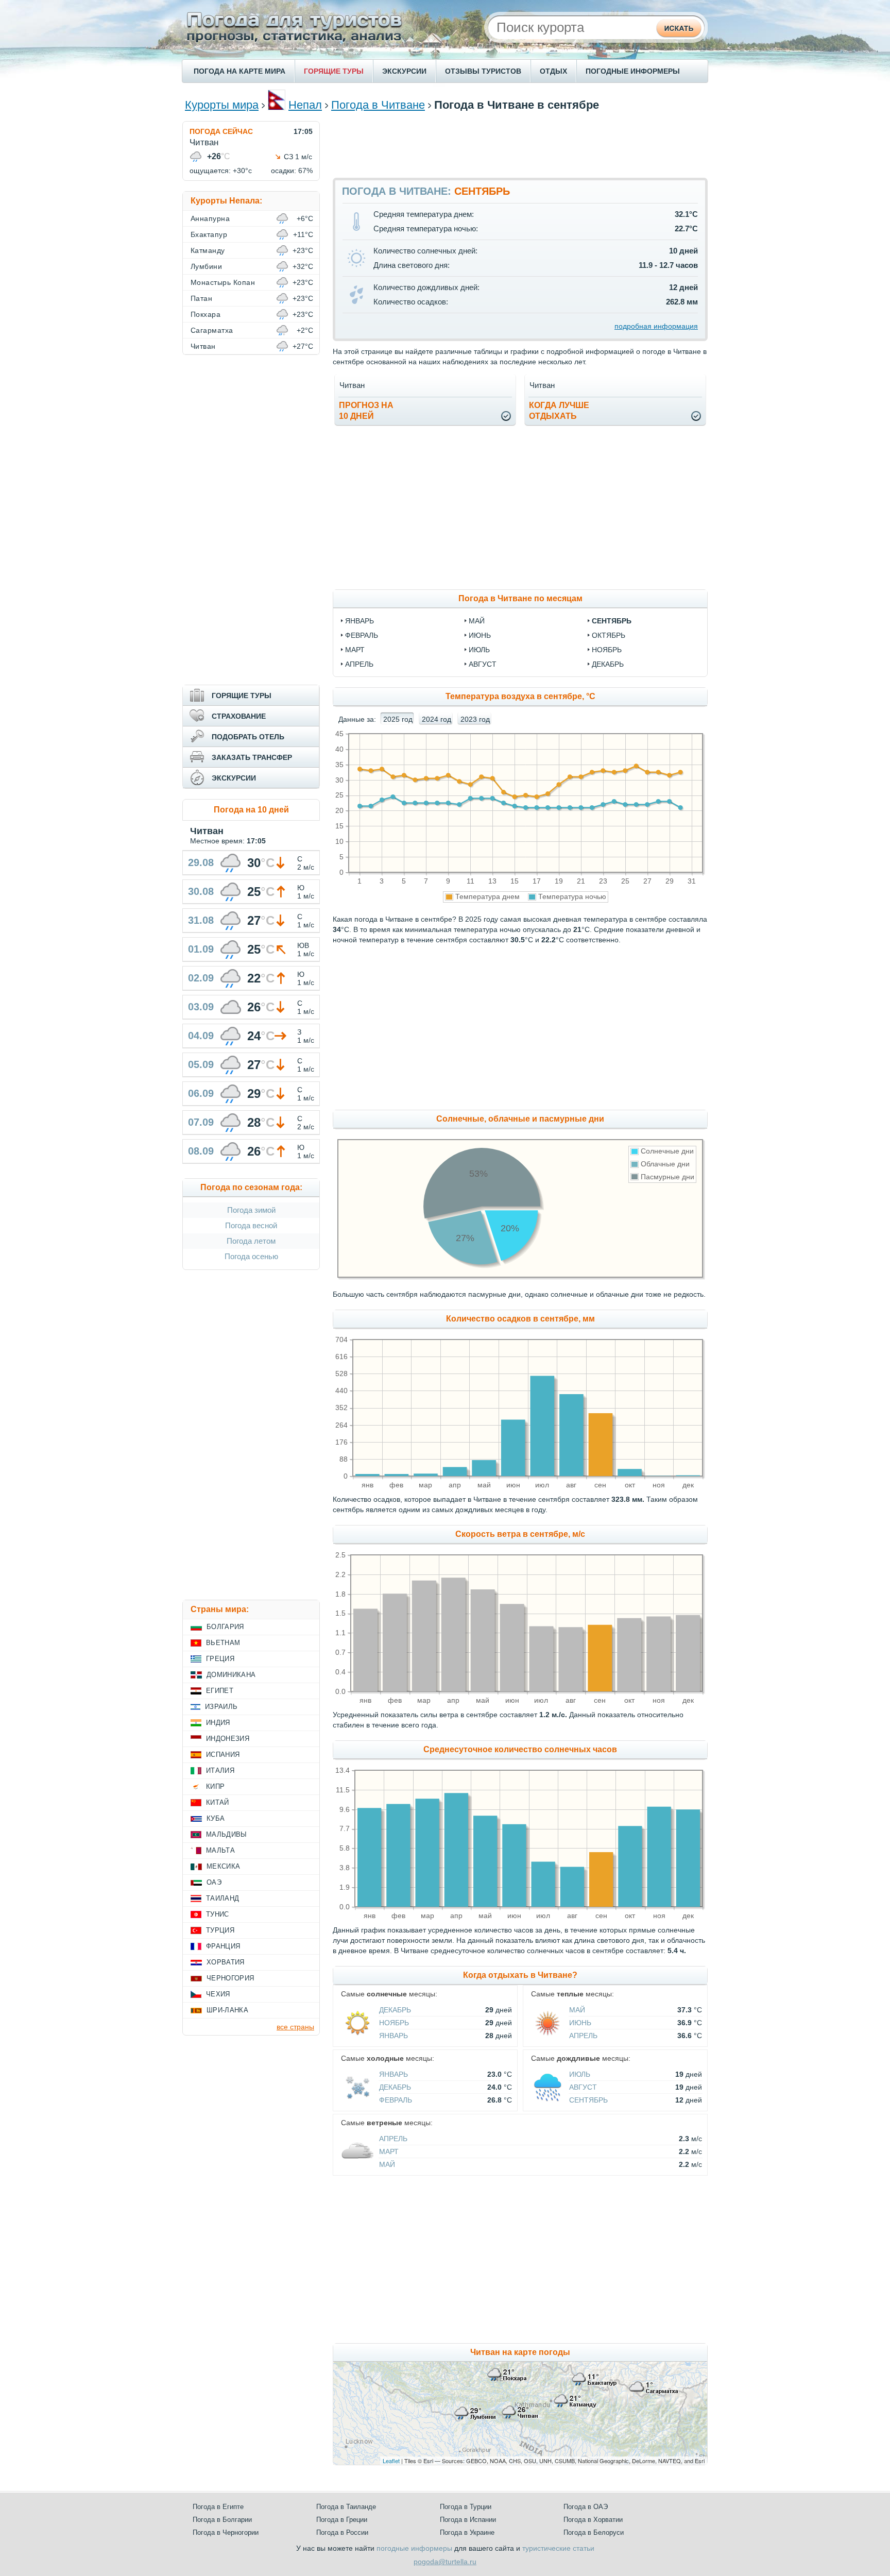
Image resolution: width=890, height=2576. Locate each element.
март (355, 650)
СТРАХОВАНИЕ (239, 716)
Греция (220, 1659)
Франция (223, 1946)
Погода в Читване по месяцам (520, 598)
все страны (295, 2027)
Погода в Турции (466, 2507)
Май (577, 2010)
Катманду (208, 250)
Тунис (218, 1914)
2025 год (398, 719)
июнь (480, 635)
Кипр (215, 1786)
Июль (580, 2074)
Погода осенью (251, 1256)
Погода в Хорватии (593, 2520)
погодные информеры (414, 2548)
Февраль (396, 2100)
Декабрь (395, 2010)
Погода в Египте (218, 2507)
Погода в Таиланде (346, 2507)
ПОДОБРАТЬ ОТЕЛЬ (248, 737)
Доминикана (231, 1675)
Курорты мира (222, 105)
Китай (218, 1802)
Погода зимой (251, 1210)
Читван (203, 346)
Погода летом (251, 1241)
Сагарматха (212, 330)
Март (389, 2151)
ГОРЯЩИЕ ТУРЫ (334, 71)
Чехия (218, 1994)
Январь (393, 2036)
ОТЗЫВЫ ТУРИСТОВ (483, 71)
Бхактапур (209, 234)
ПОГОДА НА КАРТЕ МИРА (239, 71)
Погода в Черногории (226, 2532)
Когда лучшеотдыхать (559, 411)
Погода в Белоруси (594, 2532)
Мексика (223, 1866)
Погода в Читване (378, 105)
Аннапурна (210, 218)
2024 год (437, 719)
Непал (305, 105)
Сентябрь (588, 2100)
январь (360, 621)
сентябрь (612, 621)
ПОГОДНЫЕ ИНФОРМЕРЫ (633, 71)
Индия (218, 1723)
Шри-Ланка (227, 2010)
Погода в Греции (342, 2520)
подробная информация (656, 326)
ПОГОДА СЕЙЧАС (221, 131)
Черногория (230, 1978)
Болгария (225, 1627)
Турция (220, 1930)
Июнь (580, 2023)
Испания (223, 1755)
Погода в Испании (468, 2520)
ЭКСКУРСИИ (404, 71)
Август (583, 2087)
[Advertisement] (520, 144)
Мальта (220, 1850)
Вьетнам (223, 1643)
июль (479, 650)
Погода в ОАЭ (586, 2507)
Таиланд (222, 1898)
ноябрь (607, 650)
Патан (201, 298)
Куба (216, 1818)
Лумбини (206, 266)
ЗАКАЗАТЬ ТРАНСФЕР (252, 757)
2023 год (475, 719)
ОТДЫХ (553, 71)
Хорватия (226, 1962)
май (477, 621)
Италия (220, 1770)
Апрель (583, 2036)
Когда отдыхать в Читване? (520, 1975)
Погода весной (251, 1225)
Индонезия (228, 1739)
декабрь (608, 664)
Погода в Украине (467, 2532)
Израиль (221, 1707)
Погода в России (342, 2532)
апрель (359, 664)
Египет (220, 1691)
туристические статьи (558, 2548)
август (483, 664)
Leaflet (391, 2461)
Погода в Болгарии (222, 2520)
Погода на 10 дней (251, 810)
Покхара (206, 314)
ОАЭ (214, 1882)
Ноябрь (394, 2023)
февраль (362, 635)
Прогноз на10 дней (366, 411)
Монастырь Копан (223, 282)
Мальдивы (227, 1834)
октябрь (609, 635)
